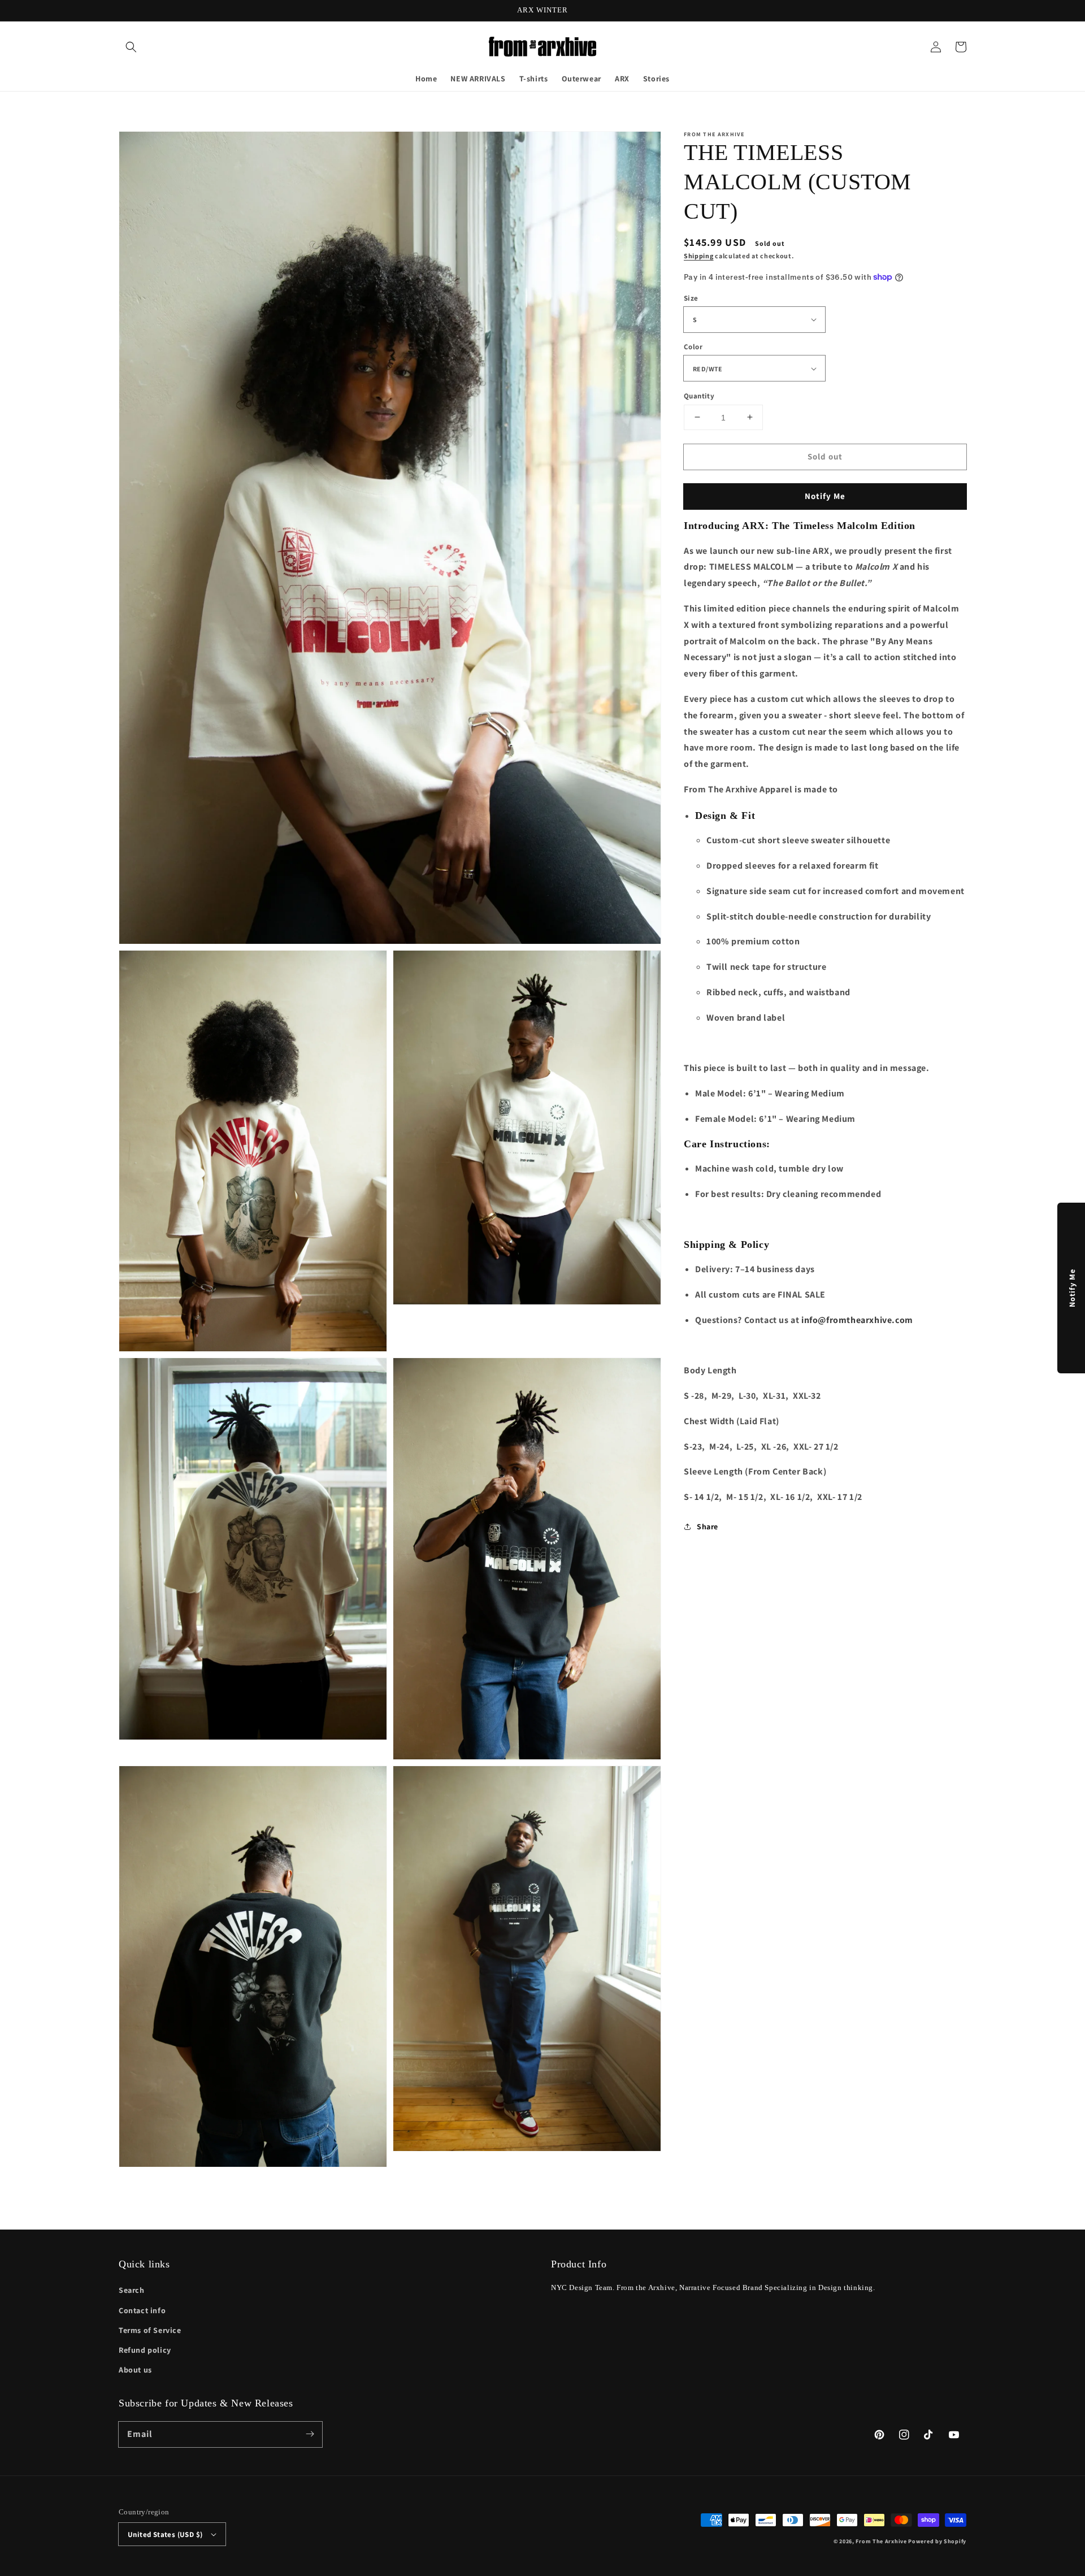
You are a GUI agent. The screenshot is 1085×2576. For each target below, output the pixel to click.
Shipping (699, 256)
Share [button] (708, 1526)
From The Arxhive (881, 2541)
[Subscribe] (310, 2434)
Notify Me (825, 495)
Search (132, 2290)
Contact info (142, 2310)
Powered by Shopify (937, 2541)
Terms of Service (150, 2330)
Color (693, 347)
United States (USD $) (165, 2534)
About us (135, 2370)
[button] (131, 47)
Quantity (699, 395)
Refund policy (145, 2350)
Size (691, 298)
